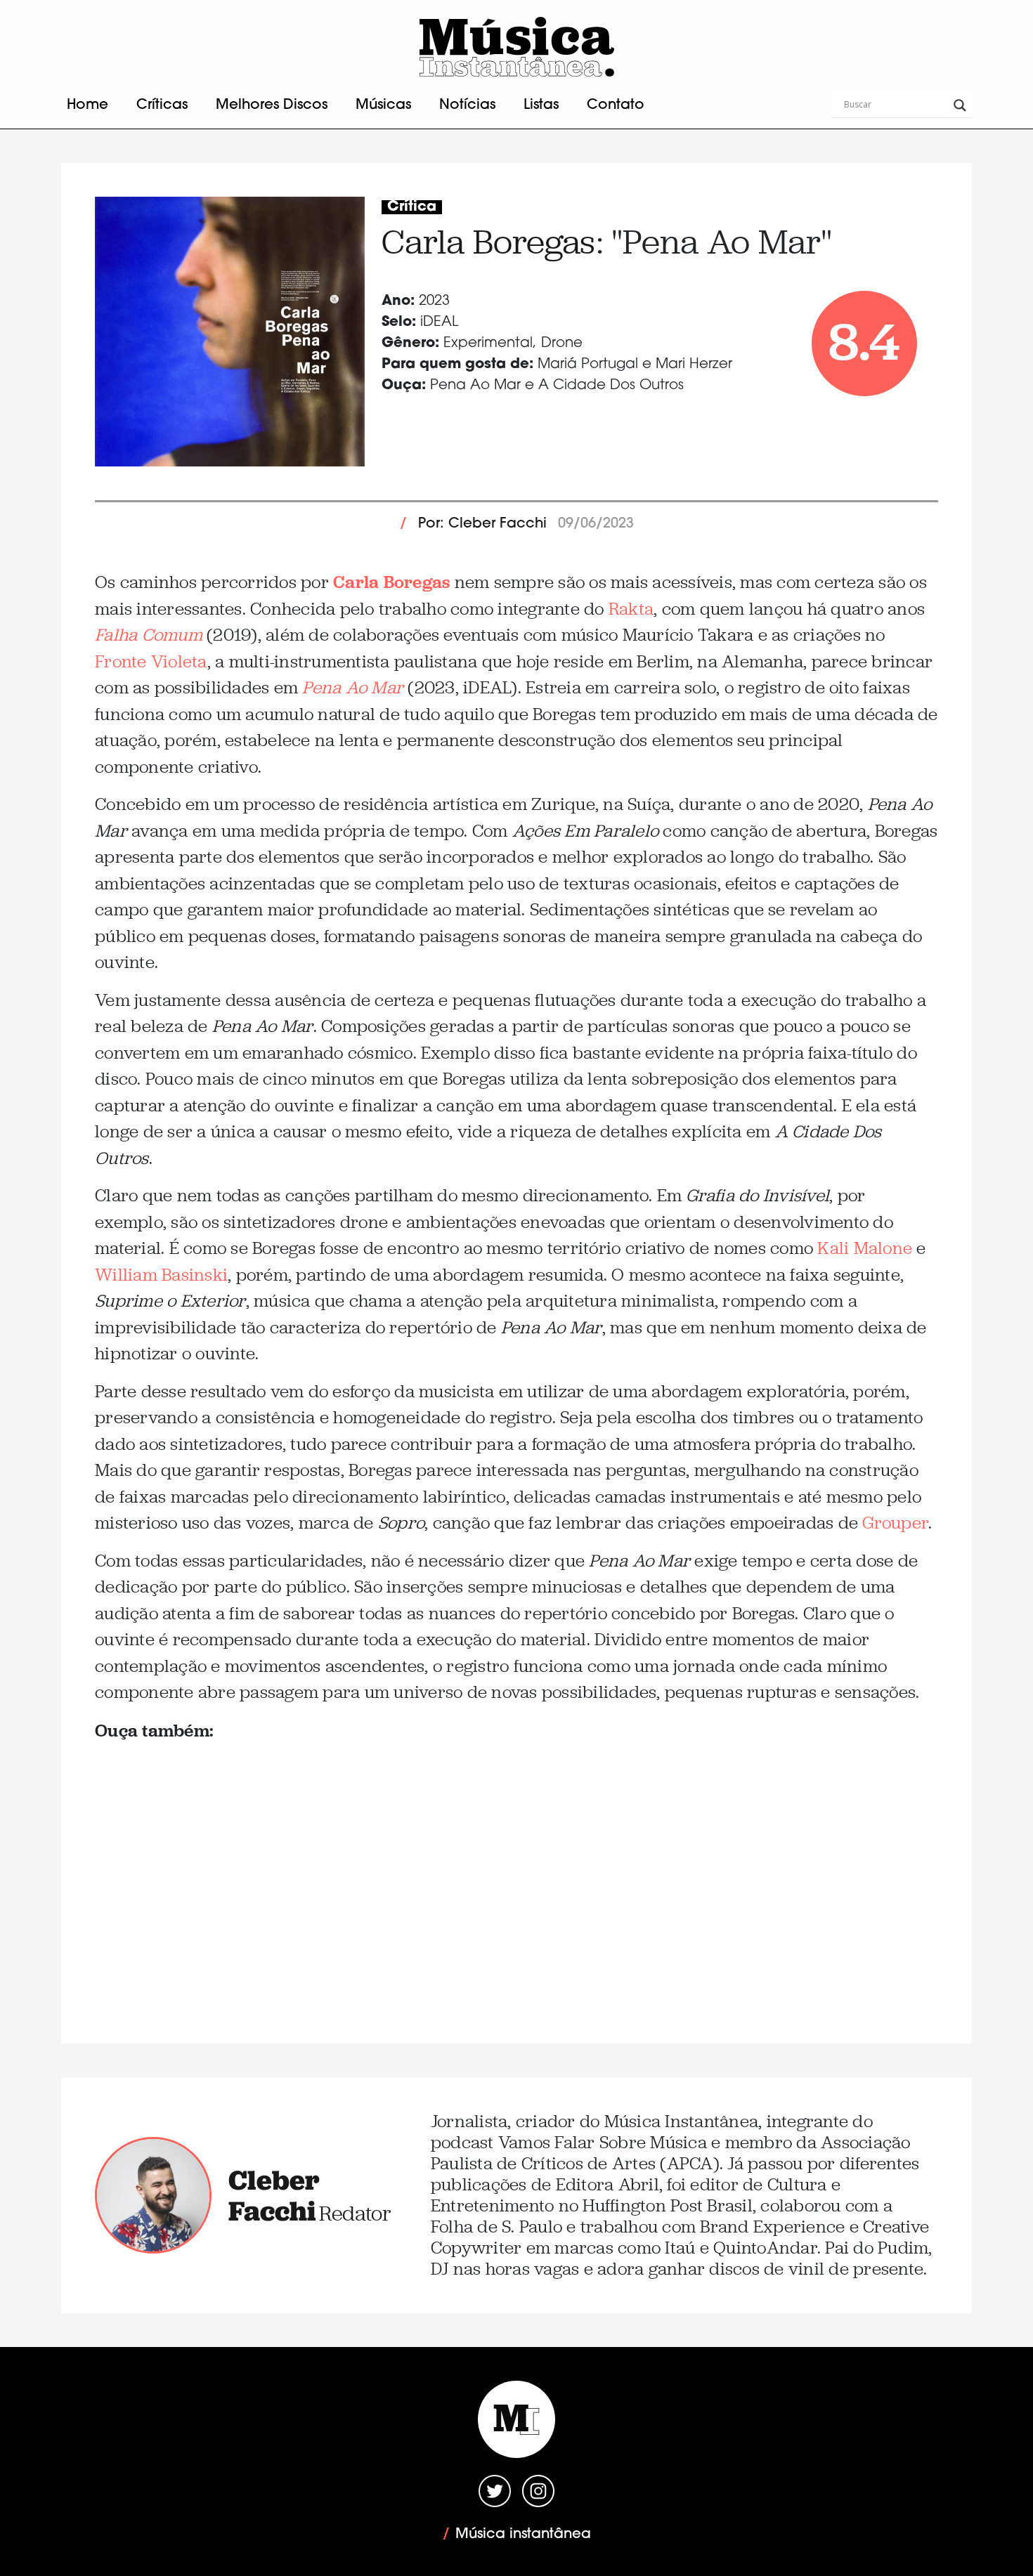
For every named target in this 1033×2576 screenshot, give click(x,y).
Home (87, 105)
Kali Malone (865, 1248)
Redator (355, 2213)
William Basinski (161, 1275)
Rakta (631, 609)
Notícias (467, 105)
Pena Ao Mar (353, 687)
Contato (616, 105)
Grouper (895, 1523)
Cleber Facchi (274, 2195)
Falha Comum (149, 635)
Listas (541, 105)
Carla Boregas (488, 242)
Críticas (162, 105)
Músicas (383, 105)
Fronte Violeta (151, 661)
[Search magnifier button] (960, 105)
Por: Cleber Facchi (482, 524)
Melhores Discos (272, 105)
